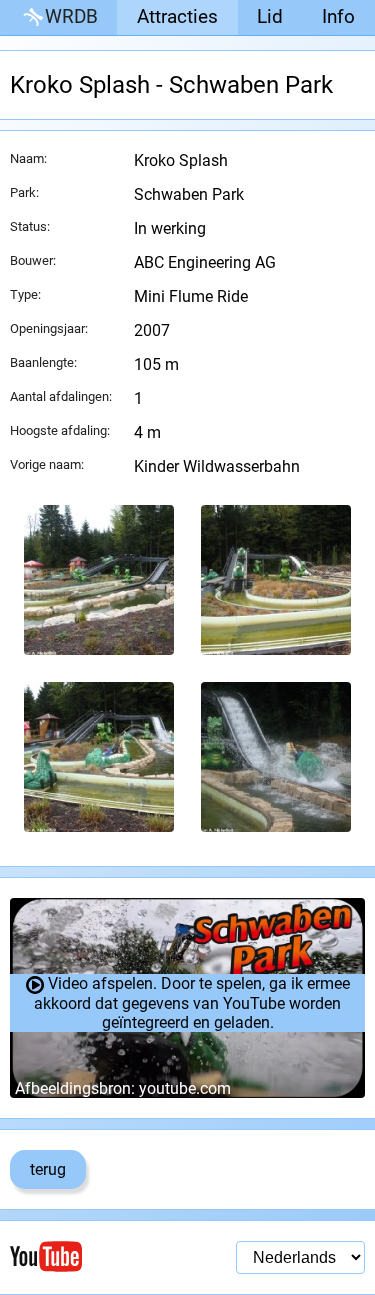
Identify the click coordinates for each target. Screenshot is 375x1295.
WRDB (71, 16)
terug (48, 1169)
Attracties (177, 16)
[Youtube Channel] (99, 1256)
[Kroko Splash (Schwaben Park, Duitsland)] (99, 580)
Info (338, 16)
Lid (270, 16)
